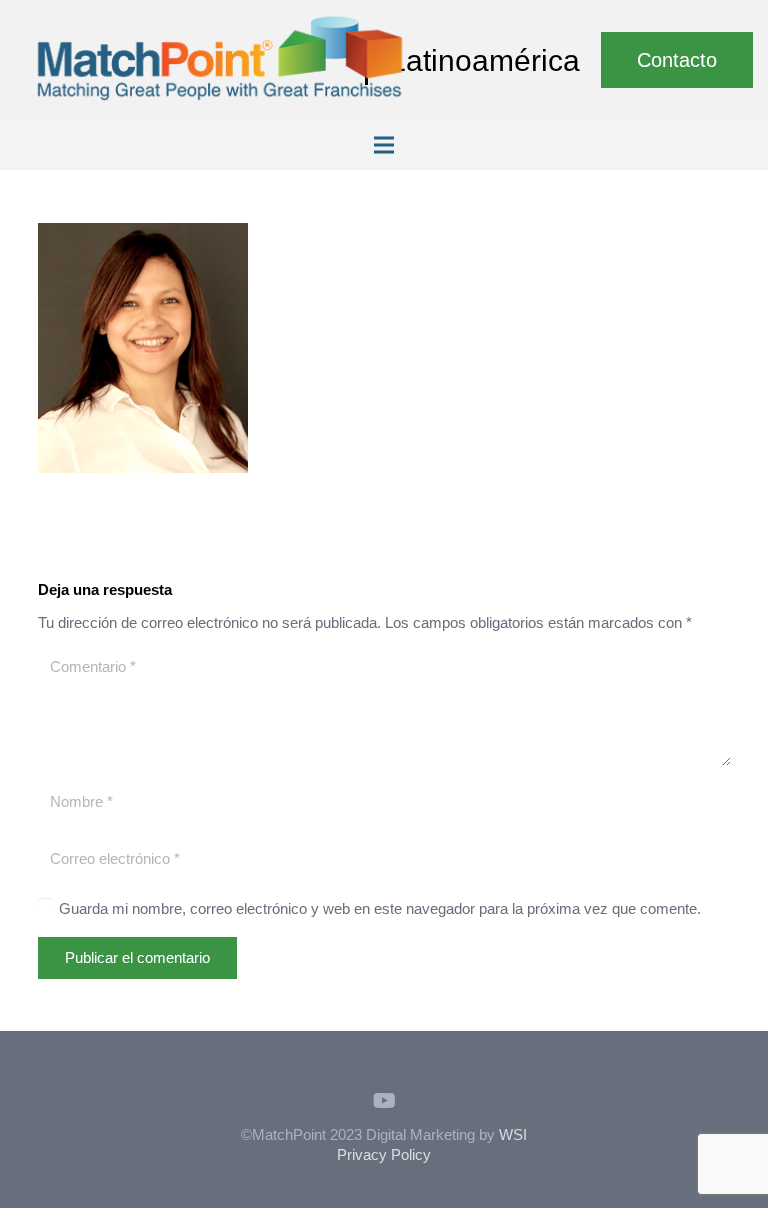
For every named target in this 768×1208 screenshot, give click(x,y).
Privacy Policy (384, 1154)
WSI (513, 1134)
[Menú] (384, 145)
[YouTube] (384, 1101)
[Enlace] (220, 60)
